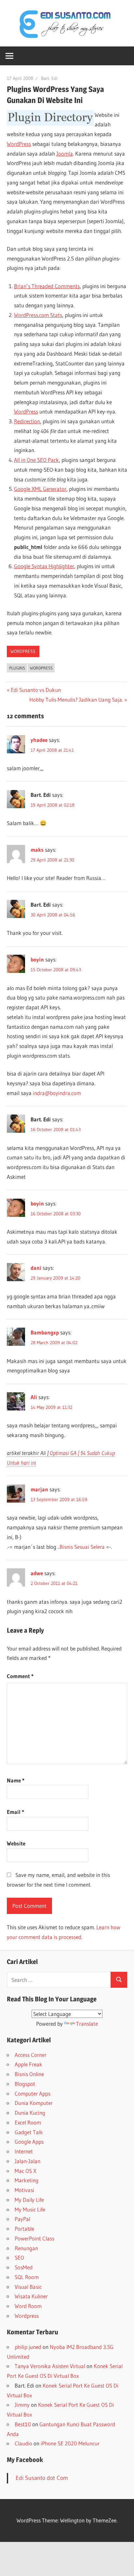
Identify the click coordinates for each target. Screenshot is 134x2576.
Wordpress (23, 651)
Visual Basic (28, 2287)
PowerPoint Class (34, 2238)
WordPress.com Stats (38, 315)
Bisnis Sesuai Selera (82, 1547)
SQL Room (27, 2277)
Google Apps (29, 2142)
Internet (24, 2151)
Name (16, 1780)
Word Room (28, 2306)
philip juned (28, 2347)
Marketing (27, 2180)
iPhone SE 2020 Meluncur (70, 2443)
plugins (17, 668)
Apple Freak (28, 2064)
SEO (19, 2257)
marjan (39, 1489)
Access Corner (31, 2055)
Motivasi (24, 2190)
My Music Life (30, 2209)
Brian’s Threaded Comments (47, 286)
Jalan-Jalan (27, 2161)
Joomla (65, 153)
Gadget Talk (29, 2132)
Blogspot (25, 2084)
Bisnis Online (29, 2074)
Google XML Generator (40, 489)
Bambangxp (45, 1332)
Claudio (23, 2443)
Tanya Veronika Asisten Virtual (50, 2366)
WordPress (19, 144)
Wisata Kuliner (31, 2296)
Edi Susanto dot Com (42, 2478)
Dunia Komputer (34, 2103)
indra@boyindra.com (57, 1093)
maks (37, 850)
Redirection (27, 421)
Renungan (26, 2248)
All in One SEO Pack (36, 460)
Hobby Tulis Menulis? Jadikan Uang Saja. (76, 700)
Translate (87, 2024)
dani (36, 1268)
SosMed (24, 2267)
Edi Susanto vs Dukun (36, 690)
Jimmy (22, 2405)
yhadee (39, 740)
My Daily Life (29, 2200)
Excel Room (28, 2122)
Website (16, 1843)
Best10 (23, 2424)
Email (15, 1812)
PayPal (22, 2219)
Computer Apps (33, 2093)
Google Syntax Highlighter (44, 566)
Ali (34, 1397)
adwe (37, 1573)
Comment (20, 1676)
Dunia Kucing (30, 2113)
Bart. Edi (49, 78)
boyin (37, 959)
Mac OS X (26, 2171)
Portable (24, 2229)
